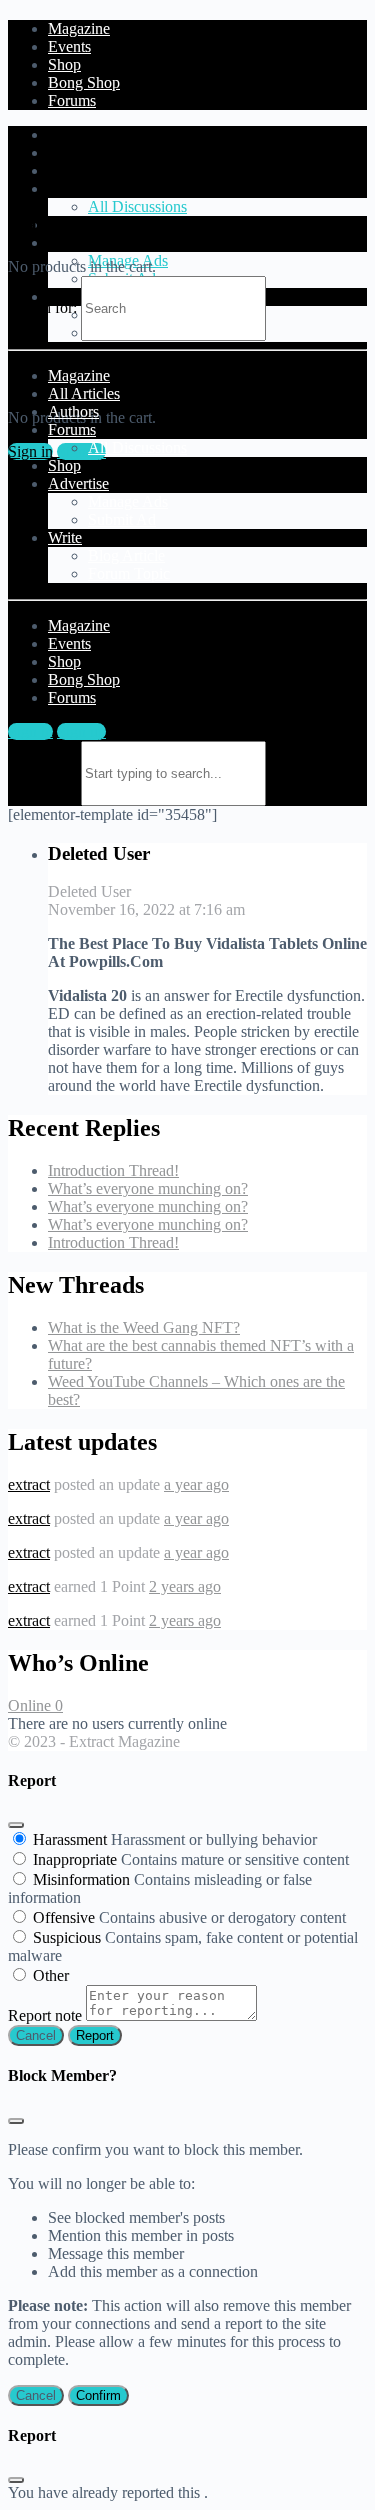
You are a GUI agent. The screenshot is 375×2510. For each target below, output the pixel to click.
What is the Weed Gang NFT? (144, 1327)
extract (29, 1484)
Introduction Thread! (113, 1170)
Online (35, 1705)
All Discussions (137, 206)
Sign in (30, 451)
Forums (72, 188)
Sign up (81, 451)
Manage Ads (128, 501)
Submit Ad (122, 519)
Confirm (98, 2395)
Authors (73, 170)
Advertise (78, 242)
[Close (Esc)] (16, 1825)
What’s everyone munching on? (148, 1188)
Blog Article (126, 555)
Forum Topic (129, 573)
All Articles (84, 152)
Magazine (79, 134)
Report (95, 2035)
